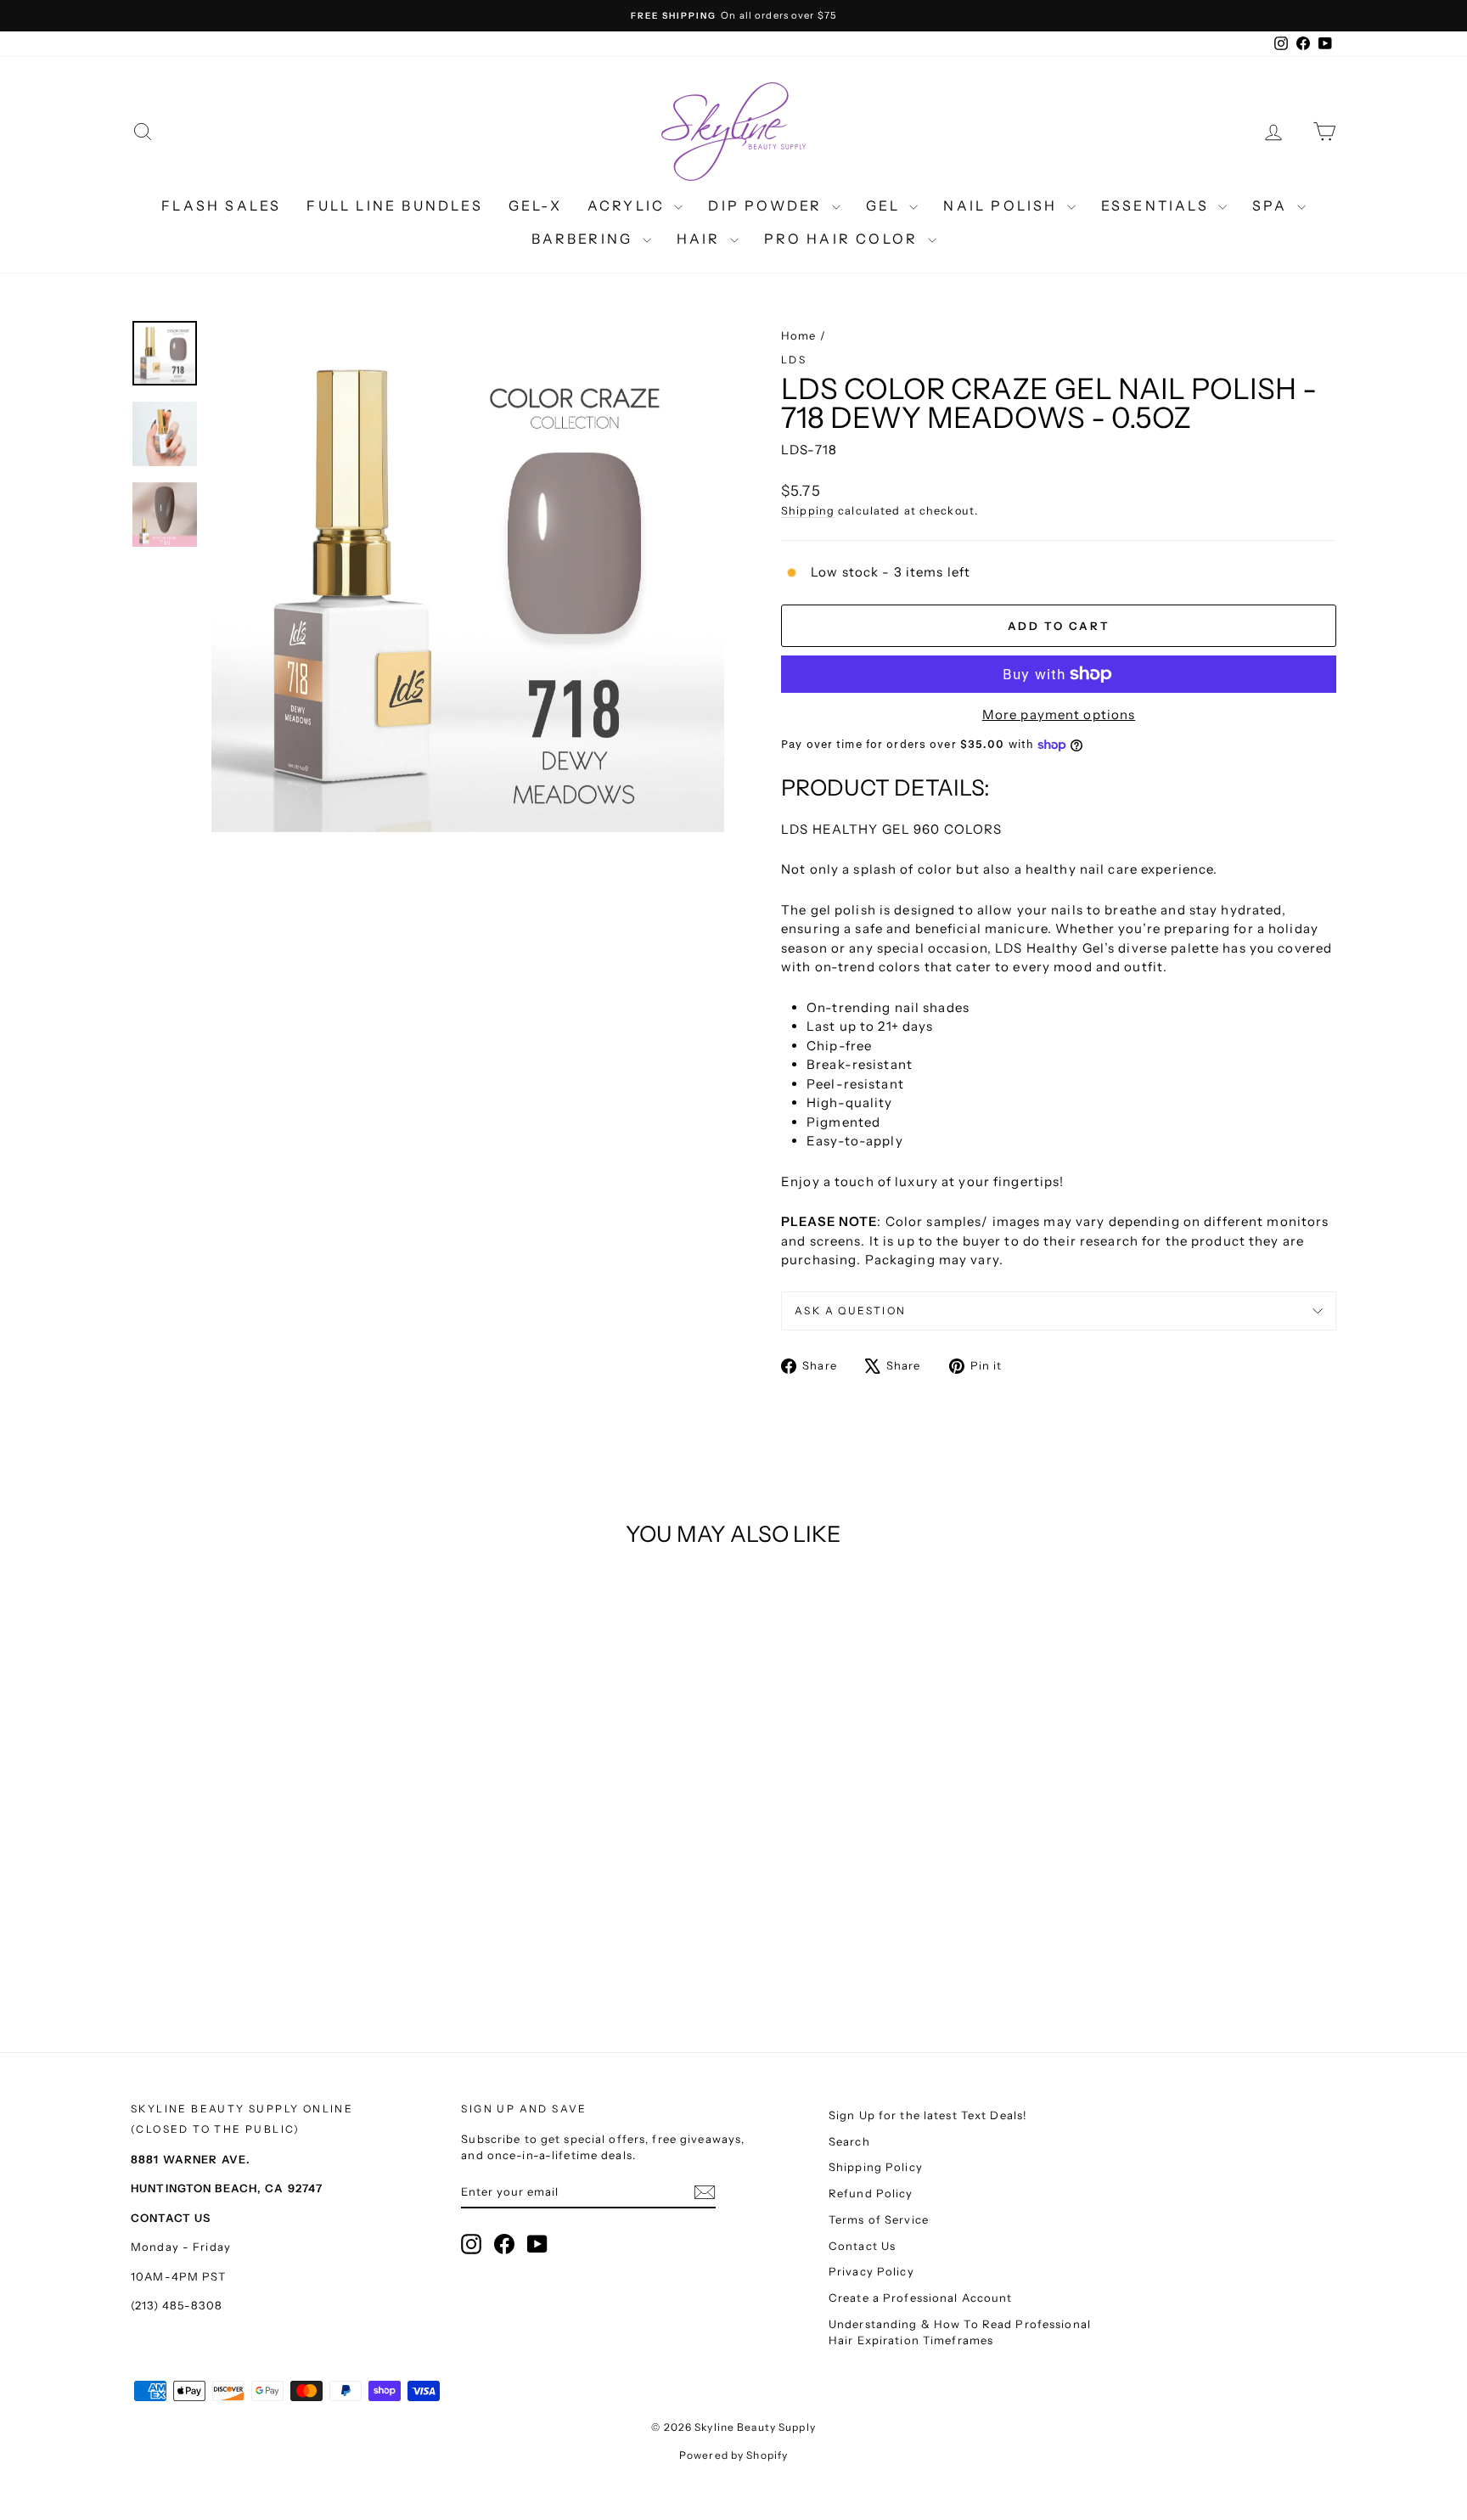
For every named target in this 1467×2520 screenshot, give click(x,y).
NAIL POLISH (1003, 205)
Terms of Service (879, 2219)
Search (849, 2141)
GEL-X (535, 205)
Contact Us (862, 2246)
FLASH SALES (221, 205)
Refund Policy (871, 2193)
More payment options (1059, 714)
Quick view (275, 1858)
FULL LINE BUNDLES (394, 205)
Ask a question (851, 1311)
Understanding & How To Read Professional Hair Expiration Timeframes (960, 2332)
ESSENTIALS (1158, 205)
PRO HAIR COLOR (844, 239)
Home (799, 335)
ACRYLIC (629, 205)
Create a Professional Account (921, 2298)
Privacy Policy (871, 2271)
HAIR (701, 239)
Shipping (808, 511)
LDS (794, 360)
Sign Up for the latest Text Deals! (928, 2115)
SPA (1273, 205)
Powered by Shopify (733, 2455)
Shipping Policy (876, 2167)
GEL (886, 205)
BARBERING (585, 239)
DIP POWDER (767, 205)
